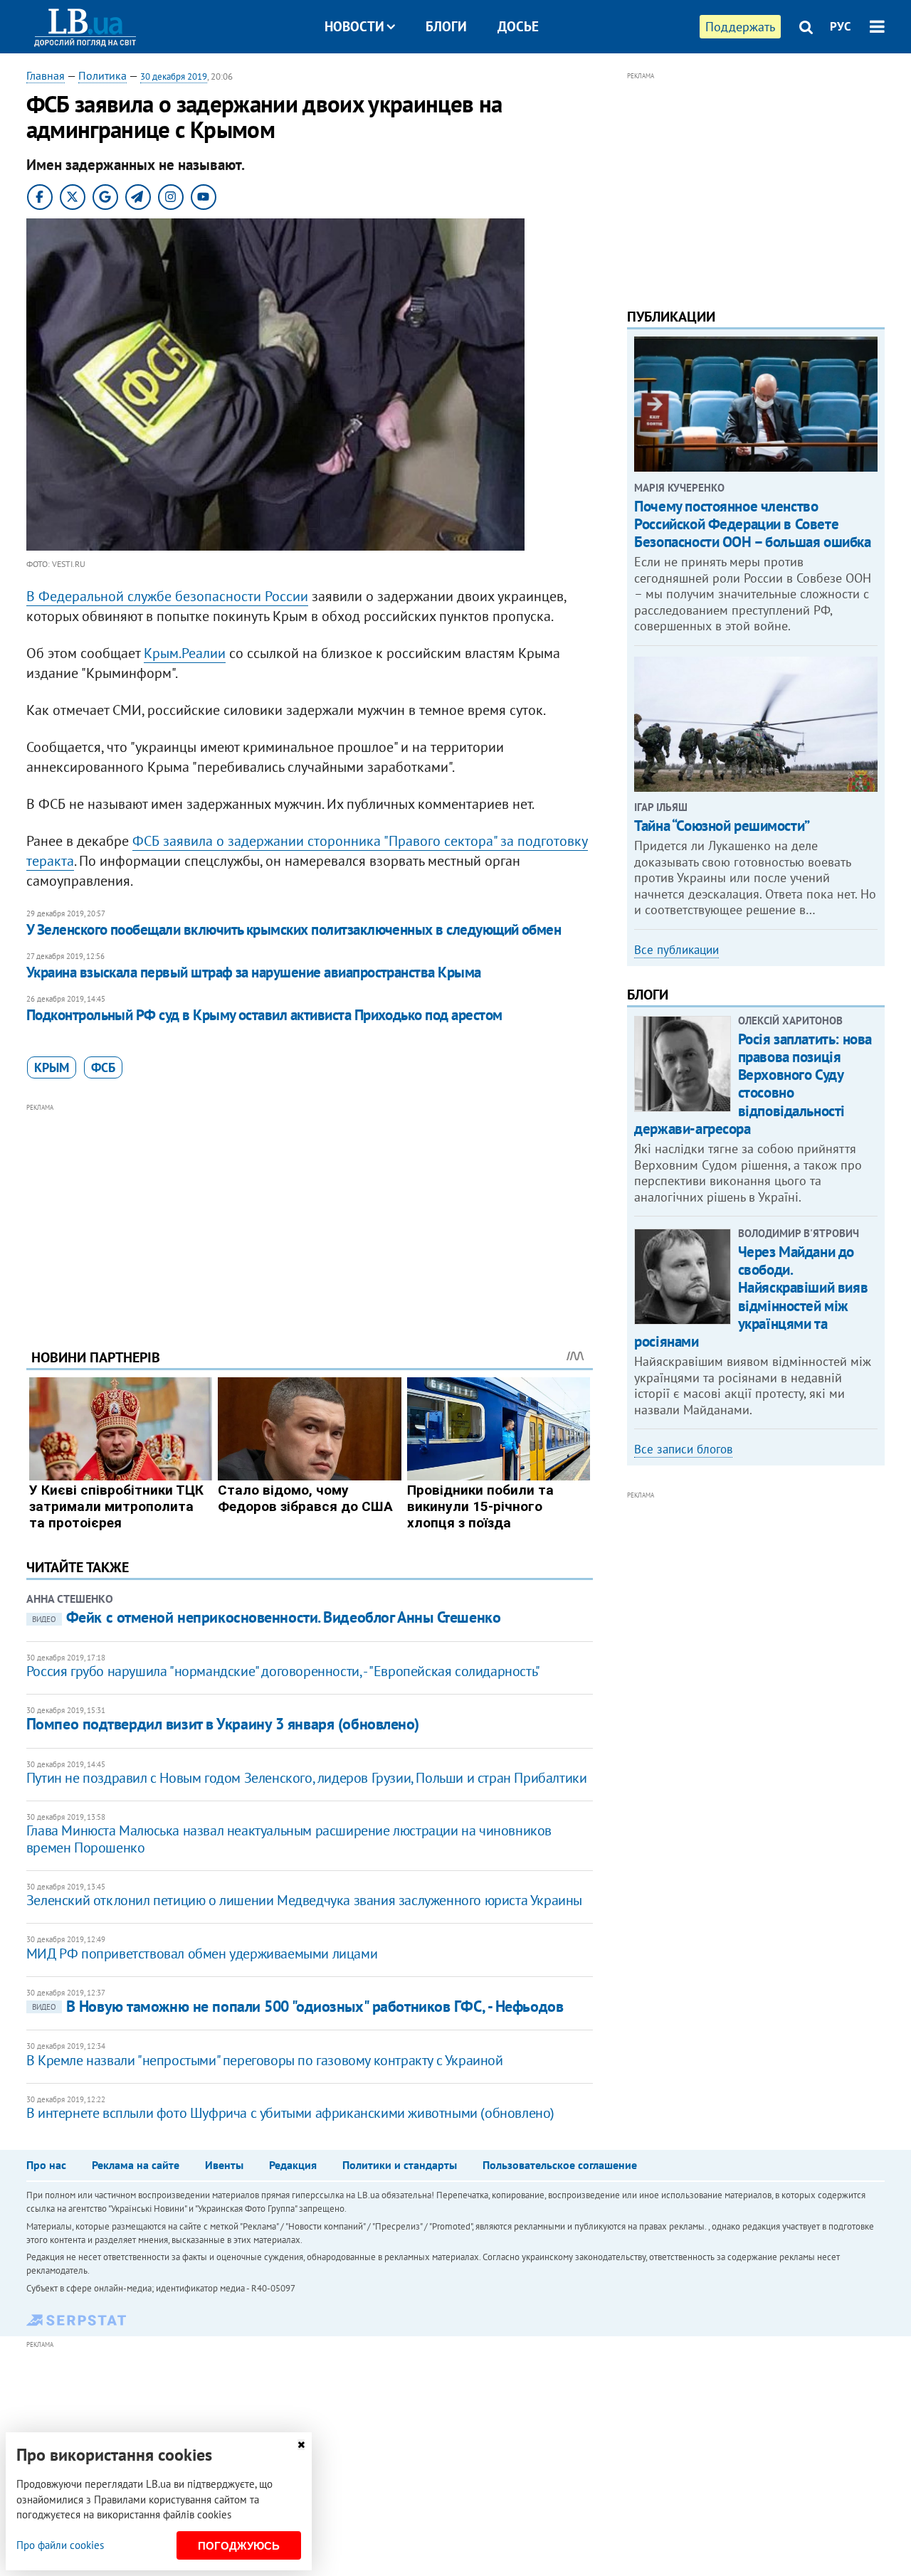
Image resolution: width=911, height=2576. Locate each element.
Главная (46, 75)
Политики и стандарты (400, 2165)
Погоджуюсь (239, 2546)
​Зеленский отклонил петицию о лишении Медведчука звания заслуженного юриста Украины (304, 1900)
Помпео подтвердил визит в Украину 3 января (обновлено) (223, 1724)
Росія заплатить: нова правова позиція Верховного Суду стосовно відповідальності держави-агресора (753, 1084)
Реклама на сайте (136, 2165)
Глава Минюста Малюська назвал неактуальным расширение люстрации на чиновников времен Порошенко (289, 1839)
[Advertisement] (310, 1215)
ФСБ (103, 1067)
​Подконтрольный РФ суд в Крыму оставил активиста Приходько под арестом (264, 1015)
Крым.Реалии (185, 653)
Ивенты (224, 2165)
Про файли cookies (60, 2545)
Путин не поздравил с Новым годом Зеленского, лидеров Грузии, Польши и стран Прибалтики (307, 1778)
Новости (354, 26)
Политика (102, 75)
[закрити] (301, 2445)
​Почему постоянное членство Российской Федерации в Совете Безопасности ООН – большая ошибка (752, 524)
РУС (841, 26)
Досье (518, 26)
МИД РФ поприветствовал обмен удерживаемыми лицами (202, 1954)
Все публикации (676, 950)
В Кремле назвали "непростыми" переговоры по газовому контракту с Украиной (265, 2060)
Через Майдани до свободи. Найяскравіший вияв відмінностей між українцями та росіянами (751, 1297)
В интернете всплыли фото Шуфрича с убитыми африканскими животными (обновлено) (290, 2113)
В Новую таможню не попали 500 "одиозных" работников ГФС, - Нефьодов (298, 2006)
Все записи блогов (683, 1449)
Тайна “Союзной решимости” (722, 826)
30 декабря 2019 (174, 76)
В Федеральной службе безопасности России (167, 596)
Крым (52, 1067)
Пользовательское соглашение (560, 2165)
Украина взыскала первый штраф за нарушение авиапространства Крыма (254, 972)
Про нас (46, 2165)
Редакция (293, 2165)
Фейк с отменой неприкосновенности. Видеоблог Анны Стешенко (266, 1617)
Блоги (446, 26)
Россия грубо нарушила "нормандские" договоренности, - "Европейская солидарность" (283, 1671)
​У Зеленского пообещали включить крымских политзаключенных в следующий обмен (294, 929)
